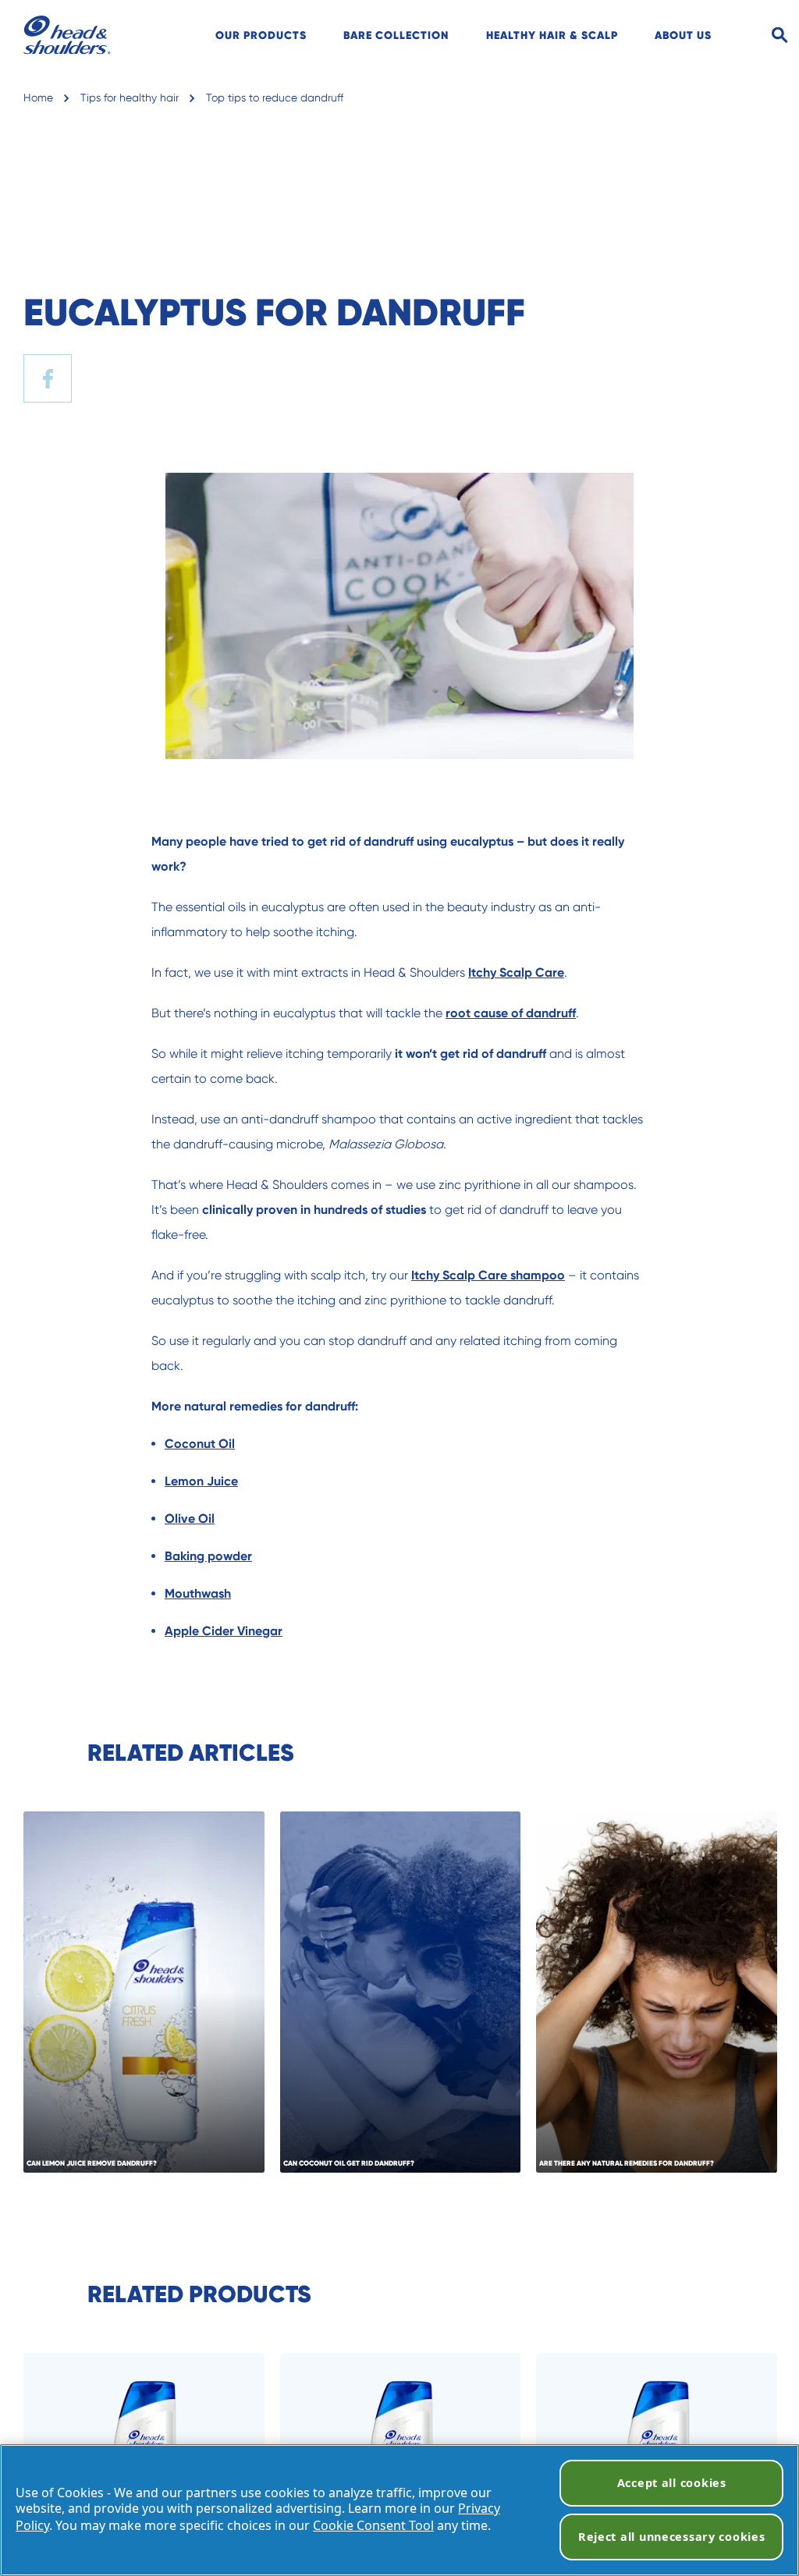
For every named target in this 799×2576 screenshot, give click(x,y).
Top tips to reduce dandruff (275, 98)
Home (38, 98)
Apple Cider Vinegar (224, 1631)
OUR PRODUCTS (261, 35)
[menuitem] (261, 35)
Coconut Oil (200, 1444)
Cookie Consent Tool (373, 2525)
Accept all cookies (672, 2483)
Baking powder (208, 1556)
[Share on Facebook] (48, 378)
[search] (751, 35)
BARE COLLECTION (396, 35)
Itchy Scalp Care (516, 972)
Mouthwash (198, 1593)
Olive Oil (190, 1519)
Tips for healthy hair (130, 98)
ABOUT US (683, 35)
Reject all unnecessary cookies (672, 2537)
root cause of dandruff (511, 1013)
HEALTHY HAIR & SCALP (552, 35)
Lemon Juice (201, 1481)
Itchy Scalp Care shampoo (488, 1275)
